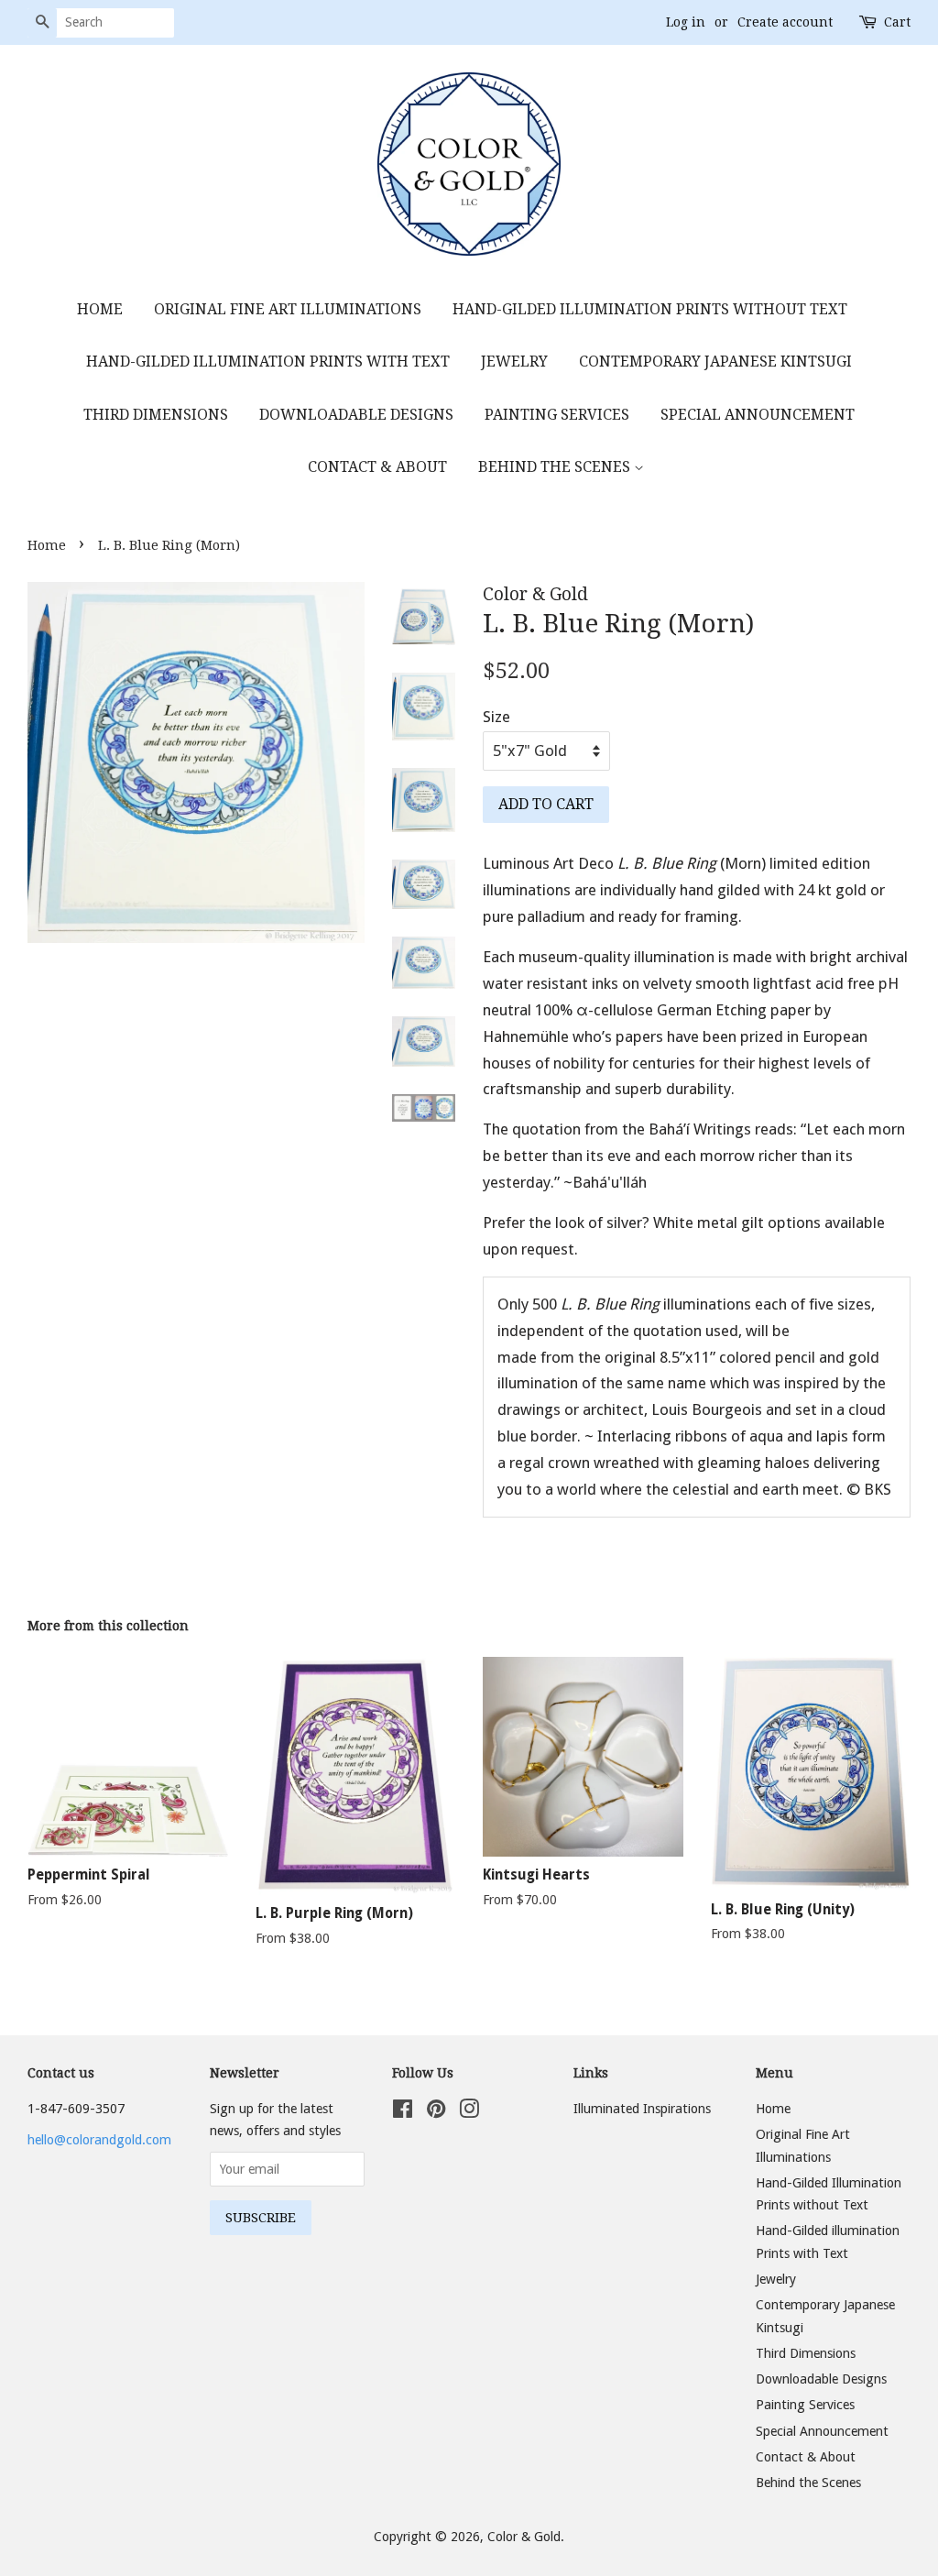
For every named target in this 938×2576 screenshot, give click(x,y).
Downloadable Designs (356, 415)
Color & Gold (524, 2537)
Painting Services (557, 415)
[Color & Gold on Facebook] (403, 2112)
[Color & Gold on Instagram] (469, 2112)
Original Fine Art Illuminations (288, 309)
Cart (897, 22)
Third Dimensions (156, 415)
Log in (686, 22)
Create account (785, 22)
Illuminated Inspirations (642, 2109)
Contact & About (377, 467)
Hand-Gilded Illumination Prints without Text (650, 309)
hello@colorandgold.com (99, 2140)
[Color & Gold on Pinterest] (436, 2112)
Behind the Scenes (556, 467)
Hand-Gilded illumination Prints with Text (268, 362)
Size (496, 717)
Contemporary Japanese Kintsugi (715, 362)
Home (100, 309)
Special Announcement (758, 415)
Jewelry (514, 362)
